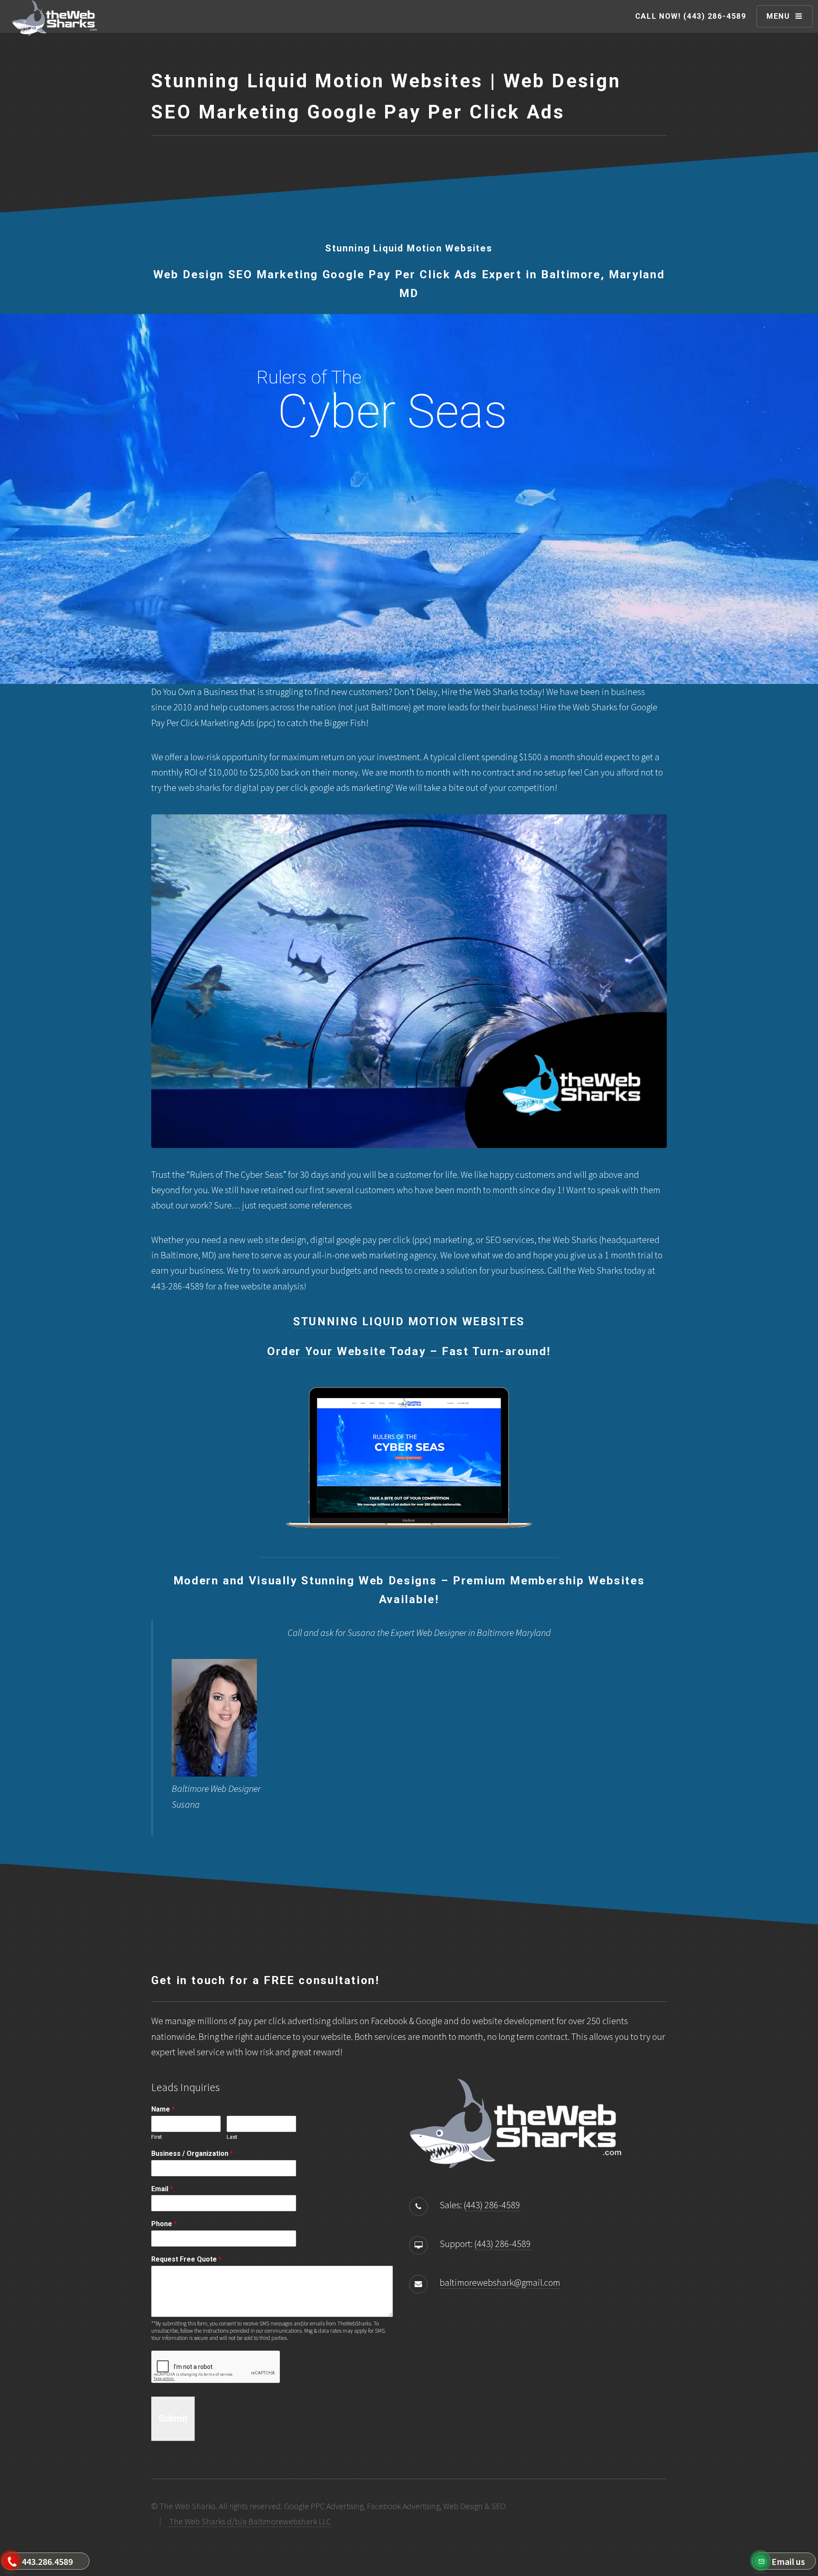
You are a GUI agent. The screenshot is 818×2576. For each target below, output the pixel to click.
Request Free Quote (186, 2259)
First (157, 2137)
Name (163, 2109)
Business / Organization (192, 2153)
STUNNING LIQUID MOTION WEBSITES (409, 1321)
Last (232, 2137)
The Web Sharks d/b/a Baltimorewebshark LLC (250, 2521)
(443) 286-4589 (492, 2205)
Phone (164, 2224)
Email (162, 2189)
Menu (778, 16)
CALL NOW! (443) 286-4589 (691, 16)
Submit (173, 2419)
